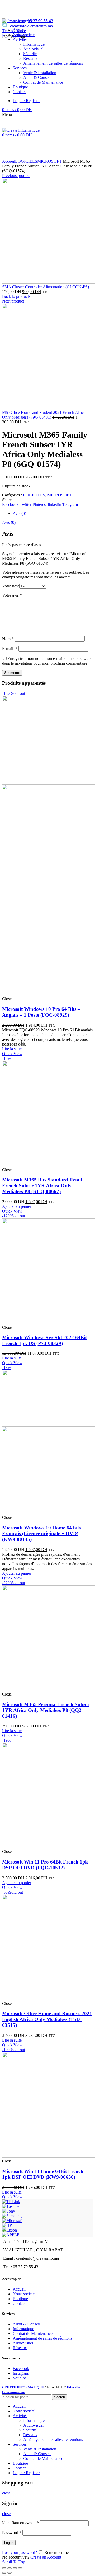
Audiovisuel (23, 2343)
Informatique (23, 2329)
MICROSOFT (49, 161)
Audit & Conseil (26, 2324)
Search (60, 2397)
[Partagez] (9, 2568)
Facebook (21, 2369)
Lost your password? (20, 2552)
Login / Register (26, 2473)
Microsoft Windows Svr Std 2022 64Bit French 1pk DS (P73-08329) (44, 1340)
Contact (19, 2303)
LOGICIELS (26, 161)
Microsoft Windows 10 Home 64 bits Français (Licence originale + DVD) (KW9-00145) (41, 1533)
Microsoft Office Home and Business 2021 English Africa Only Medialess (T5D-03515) (47, 2019)
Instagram (21, 2373)
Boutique (20, 2299)
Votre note (11, 586)
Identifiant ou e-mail (20, 2523)
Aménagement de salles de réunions (42, 2338)
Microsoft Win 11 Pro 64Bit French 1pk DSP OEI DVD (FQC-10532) (45, 1865)
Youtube (20, 2378)
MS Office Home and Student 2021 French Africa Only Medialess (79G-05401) (44, 415)
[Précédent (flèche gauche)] (4, 2573)
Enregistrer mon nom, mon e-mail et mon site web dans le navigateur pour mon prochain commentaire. (46, 661)
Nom (8, 639)
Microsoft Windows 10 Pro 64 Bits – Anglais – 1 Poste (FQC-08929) (41, 1012)
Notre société (24, 2294)
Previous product (16, 176)
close (6, 2493)
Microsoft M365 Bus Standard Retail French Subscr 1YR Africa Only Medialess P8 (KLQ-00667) (42, 1186)
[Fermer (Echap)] (4, 2568)
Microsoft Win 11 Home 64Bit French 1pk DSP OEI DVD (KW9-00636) (43, 2174)
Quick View (12, 1054)
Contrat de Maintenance (33, 2333)
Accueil (9, 161)
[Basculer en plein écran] (15, 2568)
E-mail (10, 648)
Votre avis (12, 595)
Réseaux (20, 2348)
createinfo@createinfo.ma (31, 26)
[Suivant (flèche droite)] (9, 2573)
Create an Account (46, 2557)
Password (12, 2533)
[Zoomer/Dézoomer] (20, 2568)
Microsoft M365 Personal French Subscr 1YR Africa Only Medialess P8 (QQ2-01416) (46, 1710)
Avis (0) (19, 513)
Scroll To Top (14, 2562)
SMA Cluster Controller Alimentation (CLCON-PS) (46, 287)
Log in (9, 2543)
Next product (13, 301)
